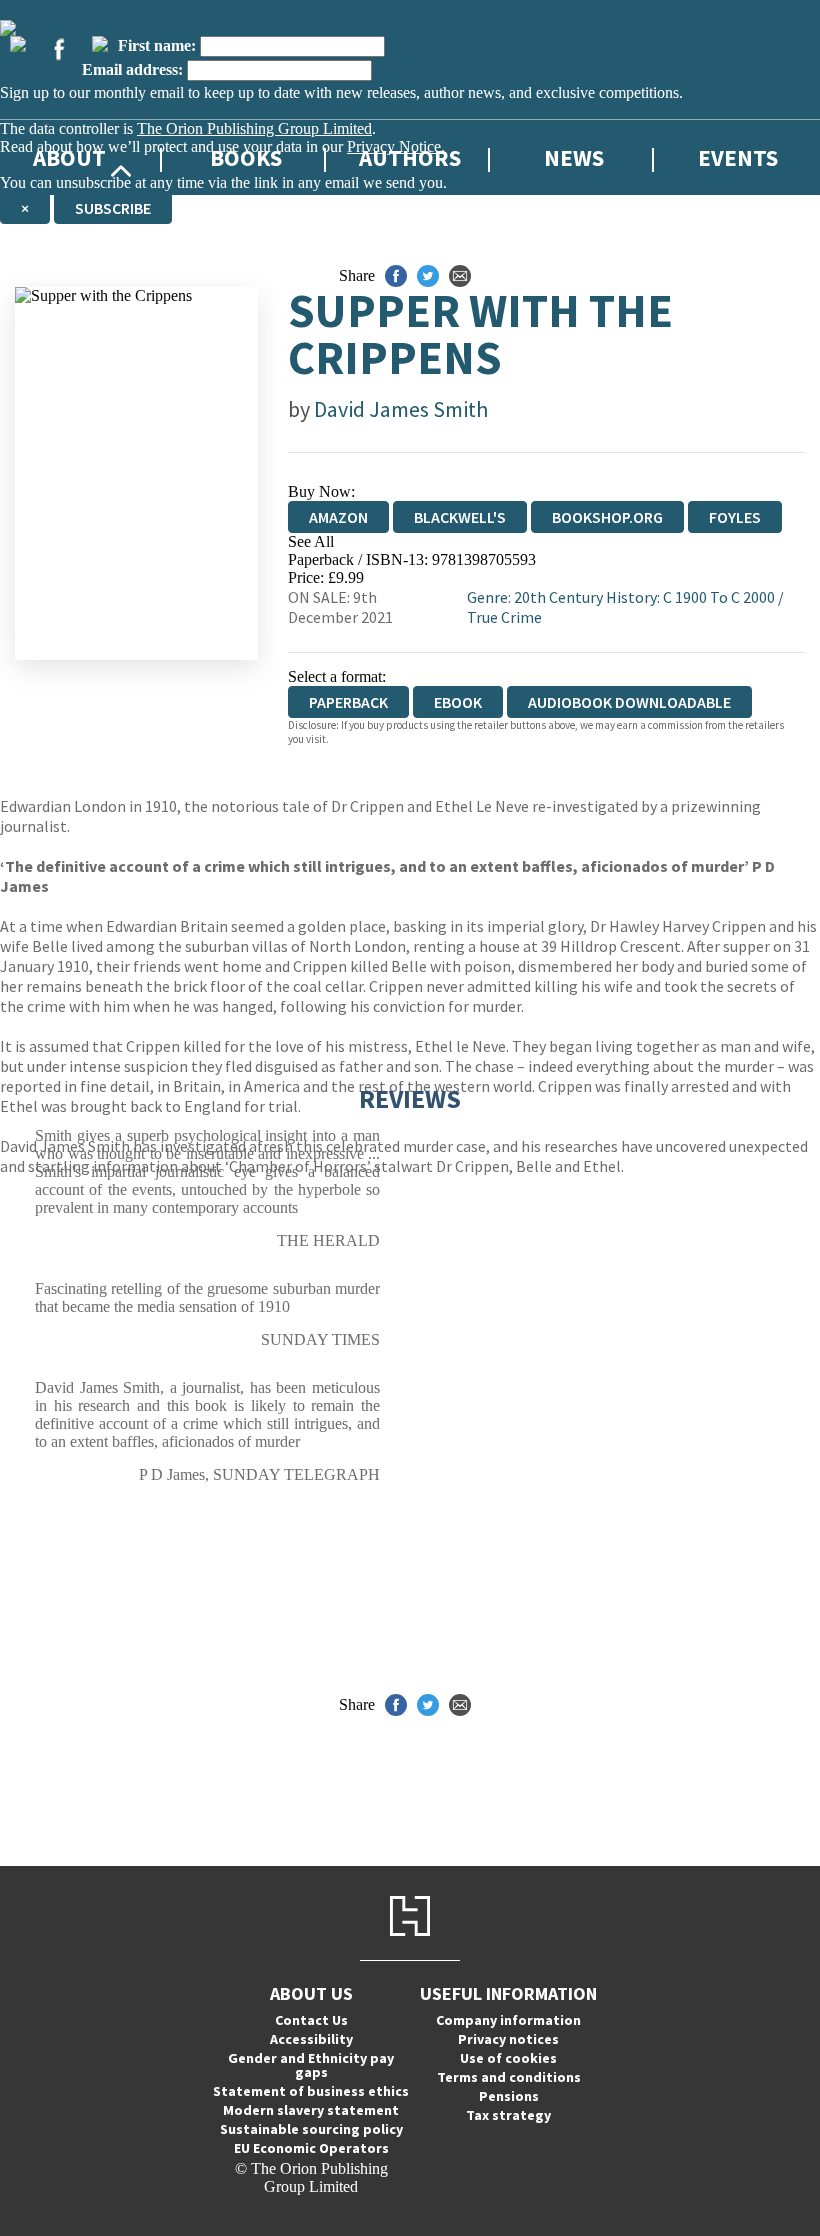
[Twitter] (18, 44)
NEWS (574, 157)
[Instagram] (100, 44)
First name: (157, 45)
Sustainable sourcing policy (311, 2129)
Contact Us (311, 2020)
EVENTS (738, 157)
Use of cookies (508, 2058)
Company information (508, 2020)
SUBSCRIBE (113, 208)
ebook (458, 702)
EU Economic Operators (311, 2148)
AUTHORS (410, 157)
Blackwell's (460, 517)
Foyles (735, 517)
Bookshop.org (607, 517)
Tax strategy (508, 2115)
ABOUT (69, 157)
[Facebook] (59, 49)
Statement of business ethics (311, 2091)
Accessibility (311, 2039)
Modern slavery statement (311, 2110)
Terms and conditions (509, 2077)
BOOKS (246, 157)
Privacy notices (508, 2039)
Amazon (338, 517)
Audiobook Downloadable (629, 702)
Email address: (132, 69)
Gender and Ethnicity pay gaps (311, 2065)
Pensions (509, 2096)
